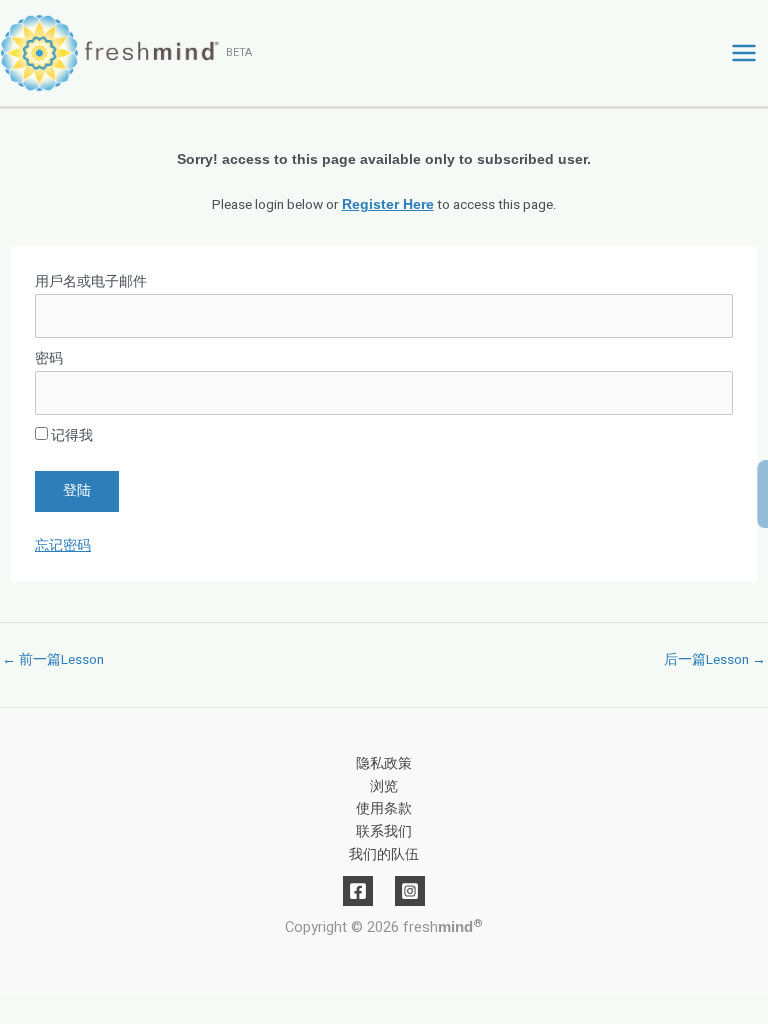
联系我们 (384, 832)
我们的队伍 (384, 855)
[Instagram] (410, 891)
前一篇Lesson (53, 660)
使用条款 (384, 809)
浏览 (384, 787)
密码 (49, 359)
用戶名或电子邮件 (91, 282)
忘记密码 (63, 546)
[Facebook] (358, 891)
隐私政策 (384, 764)
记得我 (70, 436)
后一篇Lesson (715, 660)
